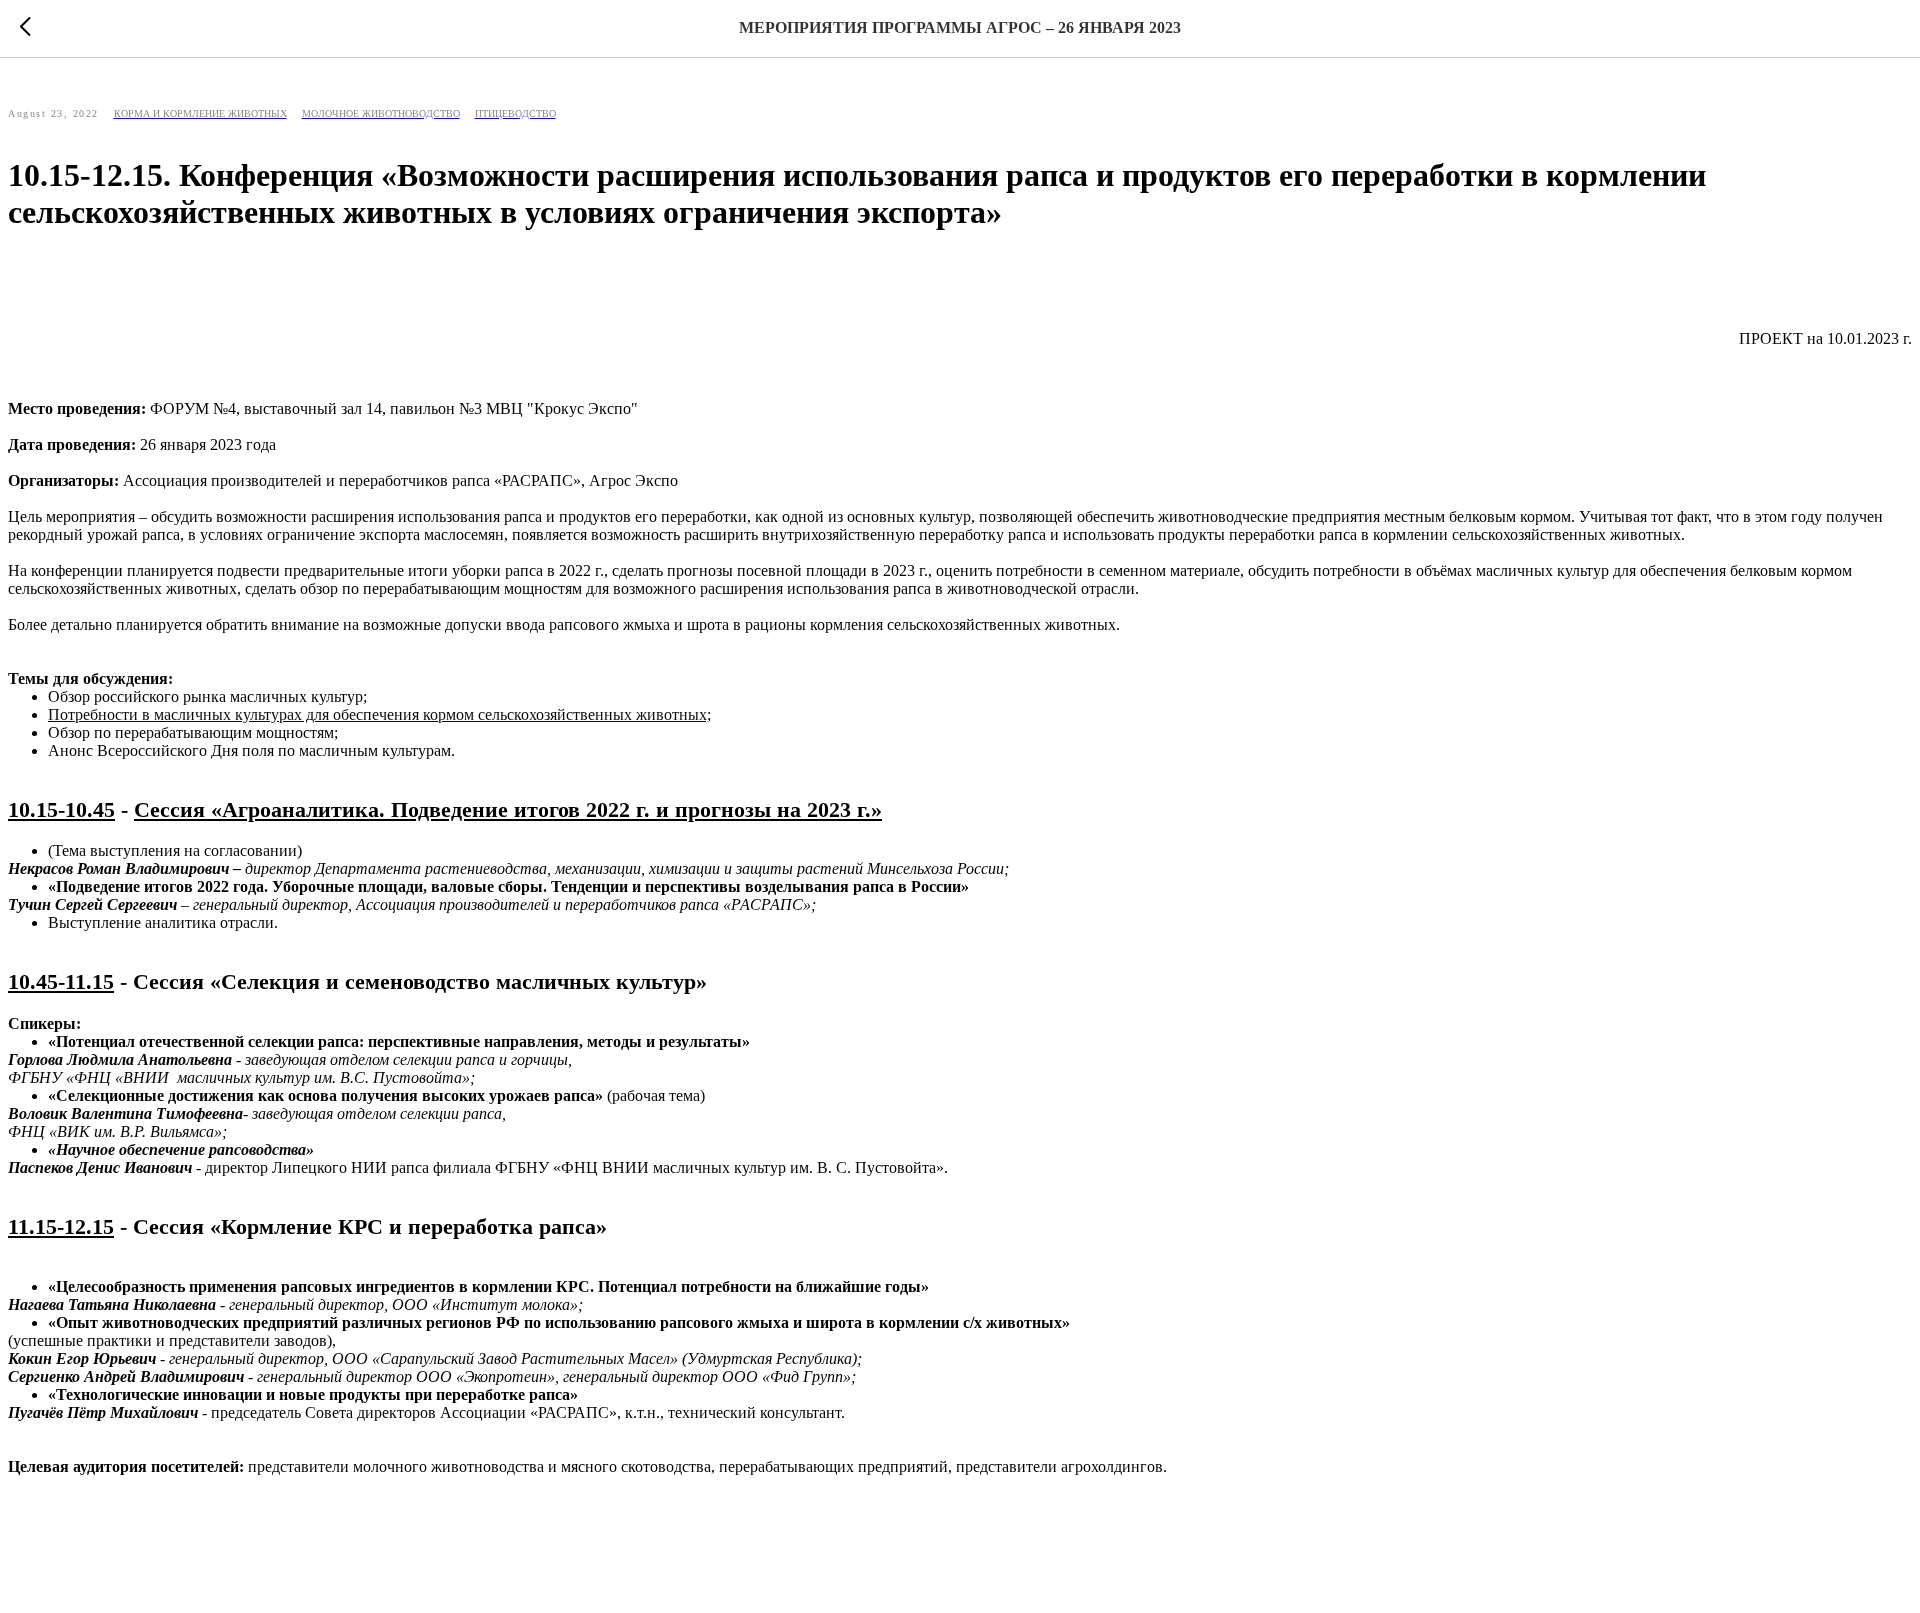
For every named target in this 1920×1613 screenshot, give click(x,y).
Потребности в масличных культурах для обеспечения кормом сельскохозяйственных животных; (379, 714)
